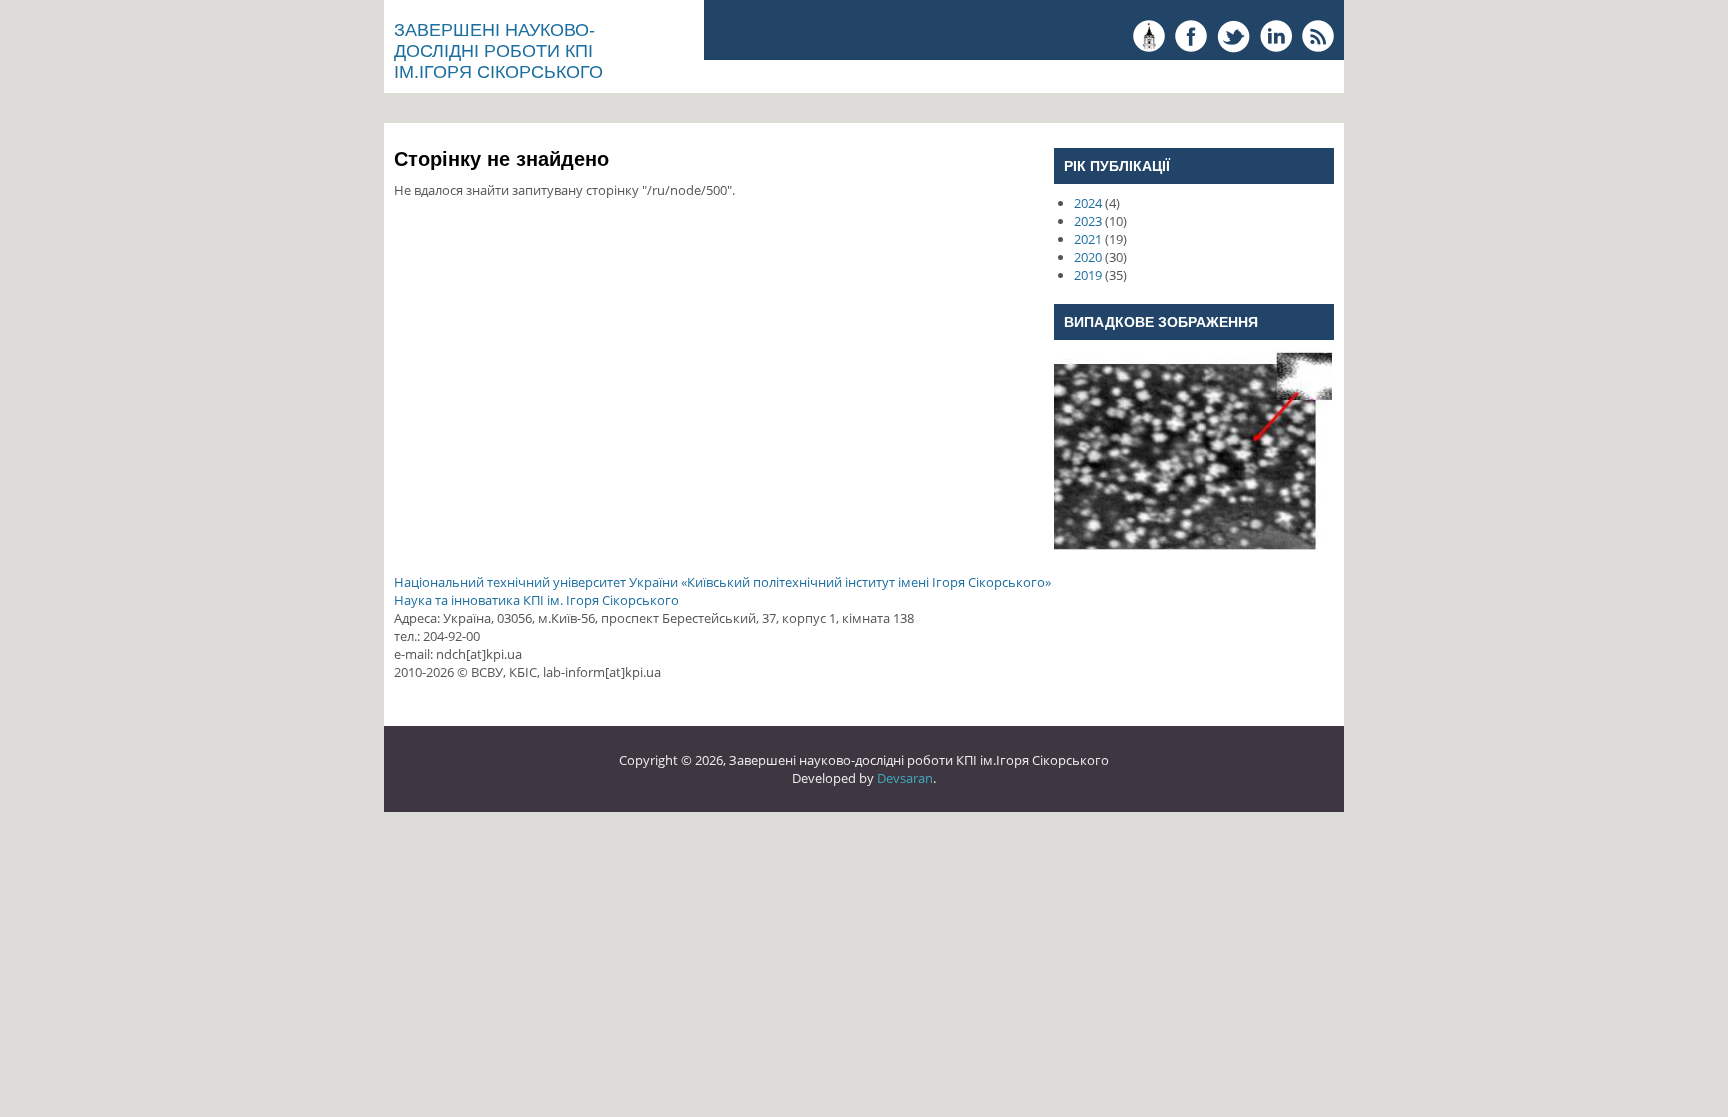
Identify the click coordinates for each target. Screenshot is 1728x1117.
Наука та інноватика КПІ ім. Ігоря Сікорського (536, 600)
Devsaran (905, 778)
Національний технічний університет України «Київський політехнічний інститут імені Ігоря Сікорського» (722, 582)
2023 (1088, 221)
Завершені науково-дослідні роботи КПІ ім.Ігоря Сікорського (498, 51)
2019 (1088, 275)
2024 (1088, 203)
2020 (1088, 257)
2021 (1088, 239)
